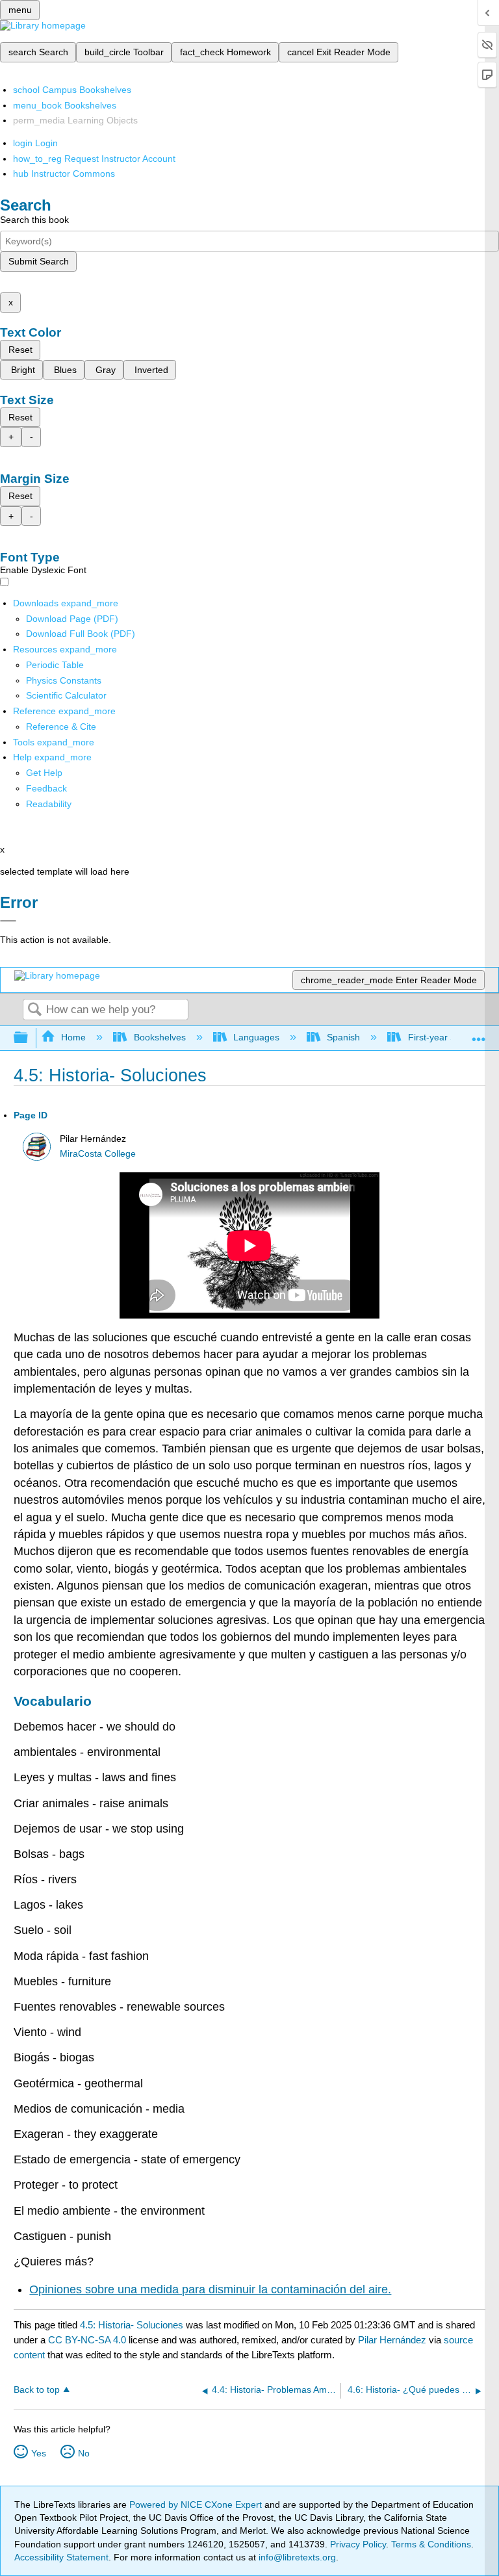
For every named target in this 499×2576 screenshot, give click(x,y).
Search (34, 1010)
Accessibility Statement (61, 2557)
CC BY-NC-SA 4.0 (87, 2340)
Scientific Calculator (66, 695)
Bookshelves (160, 1037)
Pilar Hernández (392, 2340)
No (84, 2453)
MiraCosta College (98, 1154)
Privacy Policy (358, 2544)
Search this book (34, 220)
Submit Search (39, 261)
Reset (20, 350)
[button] (46, 788)
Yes (39, 2453)
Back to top (37, 2390)
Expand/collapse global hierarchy (29, 1038)
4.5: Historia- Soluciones (132, 2325)
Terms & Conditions (431, 2544)
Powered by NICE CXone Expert (197, 2505)
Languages (256, 1037)
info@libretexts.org (296, 2557)
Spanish (343, 1037)
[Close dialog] (8, 921)
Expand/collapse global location (479, 1034)
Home (73, 1037)
